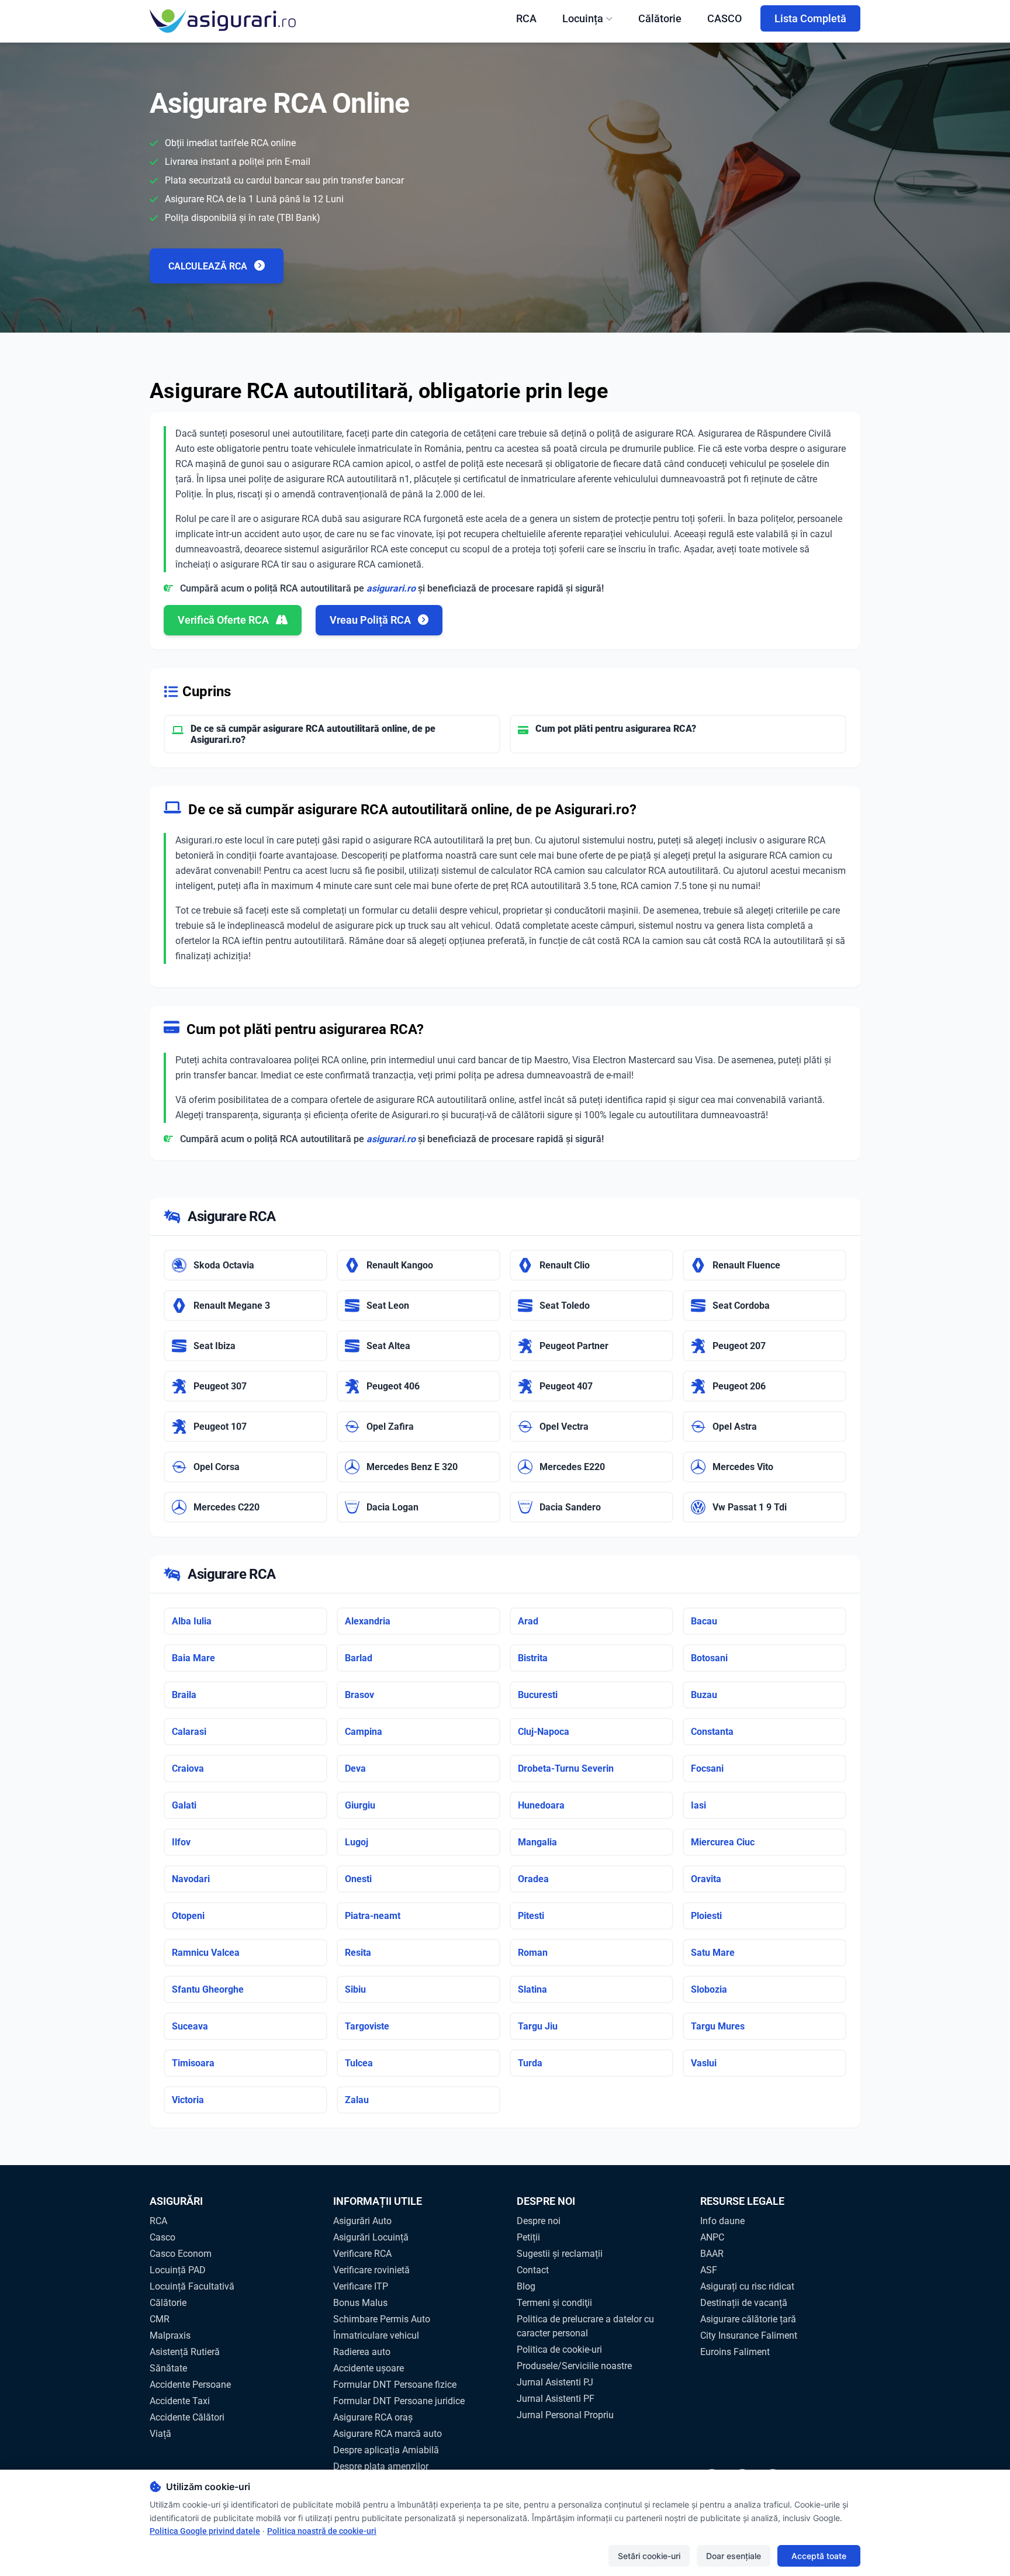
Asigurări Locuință (371, 2237)
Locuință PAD (178, 2270)
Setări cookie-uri (649, 2556)
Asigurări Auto (362, 2221)
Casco (162, 2237)
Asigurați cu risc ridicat (747, 2286)
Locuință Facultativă (192, 2286)
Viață (160, 2434)
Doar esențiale (734, 2556)
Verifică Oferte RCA (224, 620)
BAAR (712, 2254)
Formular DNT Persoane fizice (395, 2385)
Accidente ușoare (369, 2368)
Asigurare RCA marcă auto (388, 2434)
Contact (533, 2270)
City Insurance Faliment (749, 2335)
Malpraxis (170, 2335)
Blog (526, 2286)
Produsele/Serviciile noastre (574, 2366)
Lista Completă (810, 18)
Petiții (528, 2237)
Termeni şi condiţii (554, 2303)
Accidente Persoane (190, 2385)
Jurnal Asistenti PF (556, 2399)
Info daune (722, 2221)
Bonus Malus (360, 2303)
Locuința (583, 18)
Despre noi (539, 2221)
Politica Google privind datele (205, 2531)
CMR (160, 2319)
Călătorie (660, 18)
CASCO (724, 18)
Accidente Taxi (180, 2401)
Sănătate (168, 2368)
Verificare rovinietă (371, 2270)
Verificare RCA (362, 2254)
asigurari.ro (391, 588)
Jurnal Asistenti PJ (555, 2382)
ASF (709, 2270)
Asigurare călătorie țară (748, 2319)
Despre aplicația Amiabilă (386, 2450)
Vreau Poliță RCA (371, 620)
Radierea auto (362, 2352)
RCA (526, 18)
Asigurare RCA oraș (373, 2417)
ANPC (712, 2237)
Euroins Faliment (735, 2352)
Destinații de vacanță (744, 2303)
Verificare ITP (361, 2286)
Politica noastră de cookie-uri (322, 2531)
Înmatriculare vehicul (376, 2335)
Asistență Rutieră (185, 2352)
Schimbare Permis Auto (382, 2319)
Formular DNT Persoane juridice (399, 2401)
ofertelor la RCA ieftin (219, 941)
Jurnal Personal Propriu (565, 2415)
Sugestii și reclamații (560, 2254)
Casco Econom (181, 2254)
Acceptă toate (819, 2556)
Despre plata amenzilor (381, 2466)
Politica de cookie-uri (559, 2349)
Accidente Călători (187, 2417)
